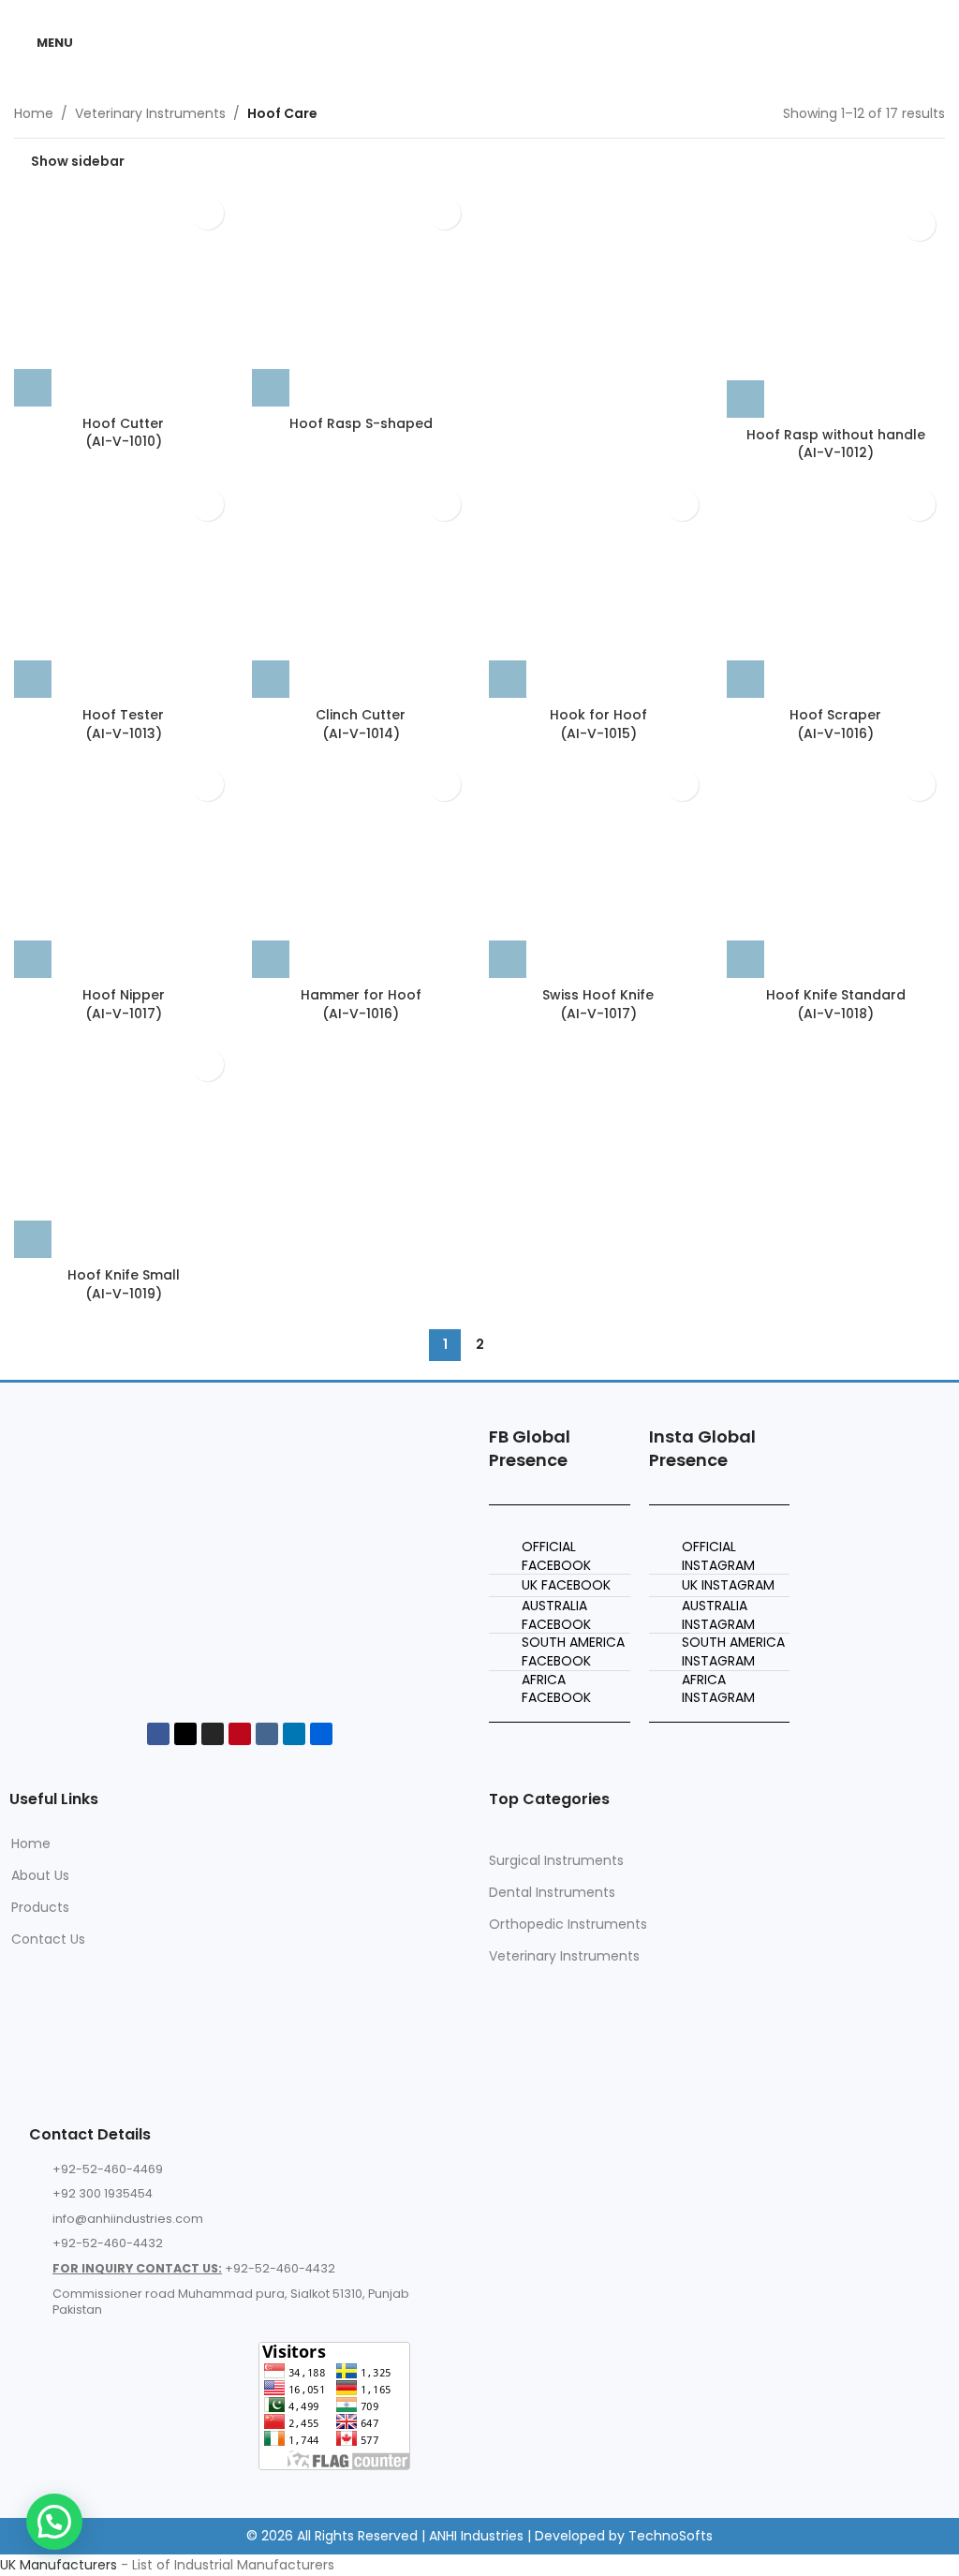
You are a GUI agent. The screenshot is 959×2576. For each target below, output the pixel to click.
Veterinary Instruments (150, 113)
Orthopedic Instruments (568, 1924)
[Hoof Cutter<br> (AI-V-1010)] (124, 297)
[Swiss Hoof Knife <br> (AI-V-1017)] (598, 868)
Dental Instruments (552, 1892)
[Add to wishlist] (207, 213)
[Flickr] (321, 1734)
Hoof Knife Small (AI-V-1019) (124, 1284)
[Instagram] (213, 1734)
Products (40, 1907)
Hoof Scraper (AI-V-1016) (835, 724)
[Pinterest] (240, 1734)
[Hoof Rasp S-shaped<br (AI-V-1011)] (361, 297)
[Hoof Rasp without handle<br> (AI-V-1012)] (836, 308)
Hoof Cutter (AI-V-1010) (123, 433)
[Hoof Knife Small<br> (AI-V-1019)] (124, 1148)
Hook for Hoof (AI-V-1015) (598, 724)
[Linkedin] (294, 1734)
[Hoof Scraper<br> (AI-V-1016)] (836, 588)
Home (34, 113)
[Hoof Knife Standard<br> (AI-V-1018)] (836, 868)
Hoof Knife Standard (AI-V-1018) (836, 1004)
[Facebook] (158, 1734)
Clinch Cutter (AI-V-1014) (361, 724)
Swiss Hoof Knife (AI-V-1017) (598, 1004)
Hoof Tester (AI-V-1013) (123, 724)
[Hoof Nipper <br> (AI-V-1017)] (124, 868)
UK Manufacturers (59, 2565)
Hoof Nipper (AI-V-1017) (124, 1004)
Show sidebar (78, 161)
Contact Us (48, 1939)
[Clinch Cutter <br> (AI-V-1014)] (361, 588)
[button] (33, 388)
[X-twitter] (185, 1734)
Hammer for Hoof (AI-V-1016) (361, 1004)
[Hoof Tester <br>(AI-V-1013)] (124, 588)
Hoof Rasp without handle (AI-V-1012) (836, 444)
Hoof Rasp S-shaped (361, 423)
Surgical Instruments (556, 1860)
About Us (40, 1875)
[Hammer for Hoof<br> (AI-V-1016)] (361, 868)
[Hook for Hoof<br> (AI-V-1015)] (598, 588)
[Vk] (267, 1734)
